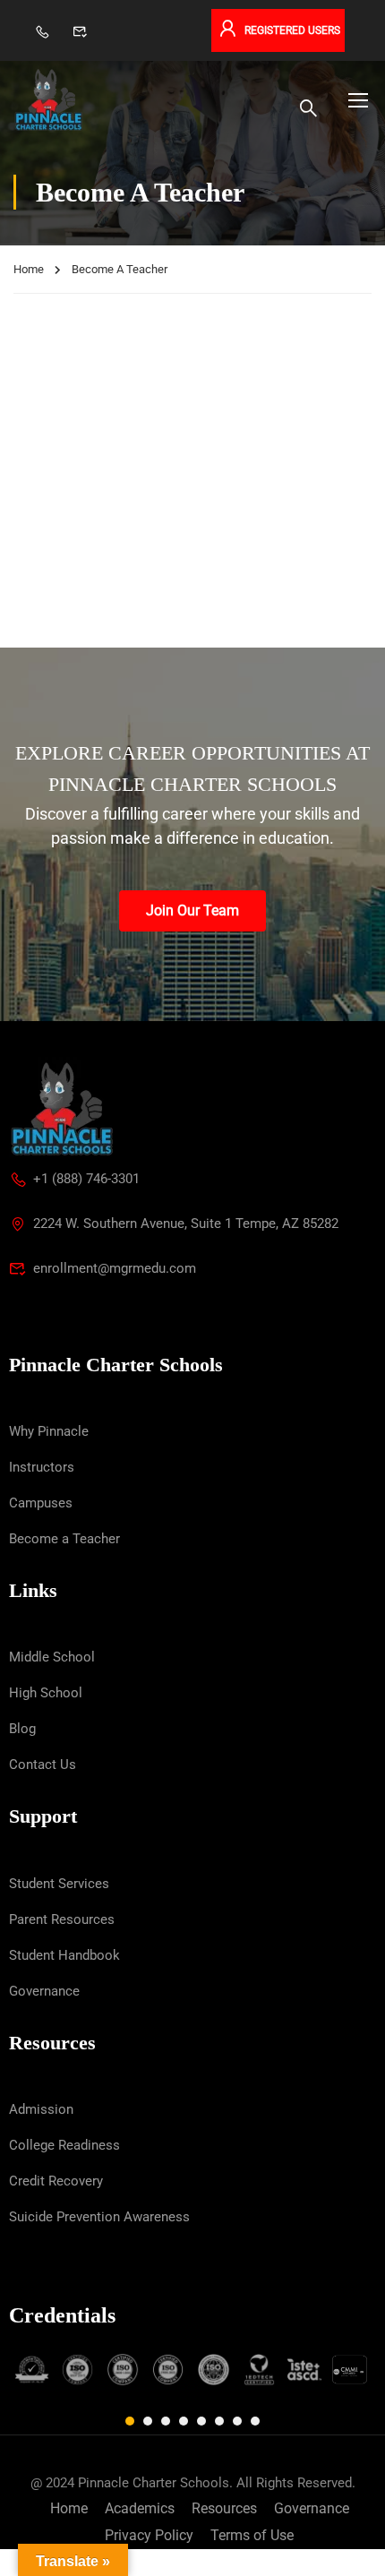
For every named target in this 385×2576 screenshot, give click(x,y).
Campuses (41, 1503)
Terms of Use (252, 2535)
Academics (140, 2508)
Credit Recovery (56, 2181)
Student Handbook (64, 1955)
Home (29, 269)
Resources (224, 2508)
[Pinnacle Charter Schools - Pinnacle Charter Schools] (48, 100)
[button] (130, 2421)
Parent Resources (62, 1919)
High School (46, 1693)
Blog (22, 1729)
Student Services (59, 1884)
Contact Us (43, 1765)
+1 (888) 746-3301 (86, 1179)
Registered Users (292, 30)
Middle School (52, 1657)
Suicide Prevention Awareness (99, 2217)
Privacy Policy (149, 2535)
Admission (41, 2109)
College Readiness (64, 2145)
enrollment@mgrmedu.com (115, 1268)
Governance (44, 1991)
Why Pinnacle (49, 1431)
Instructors (42, 1467)
